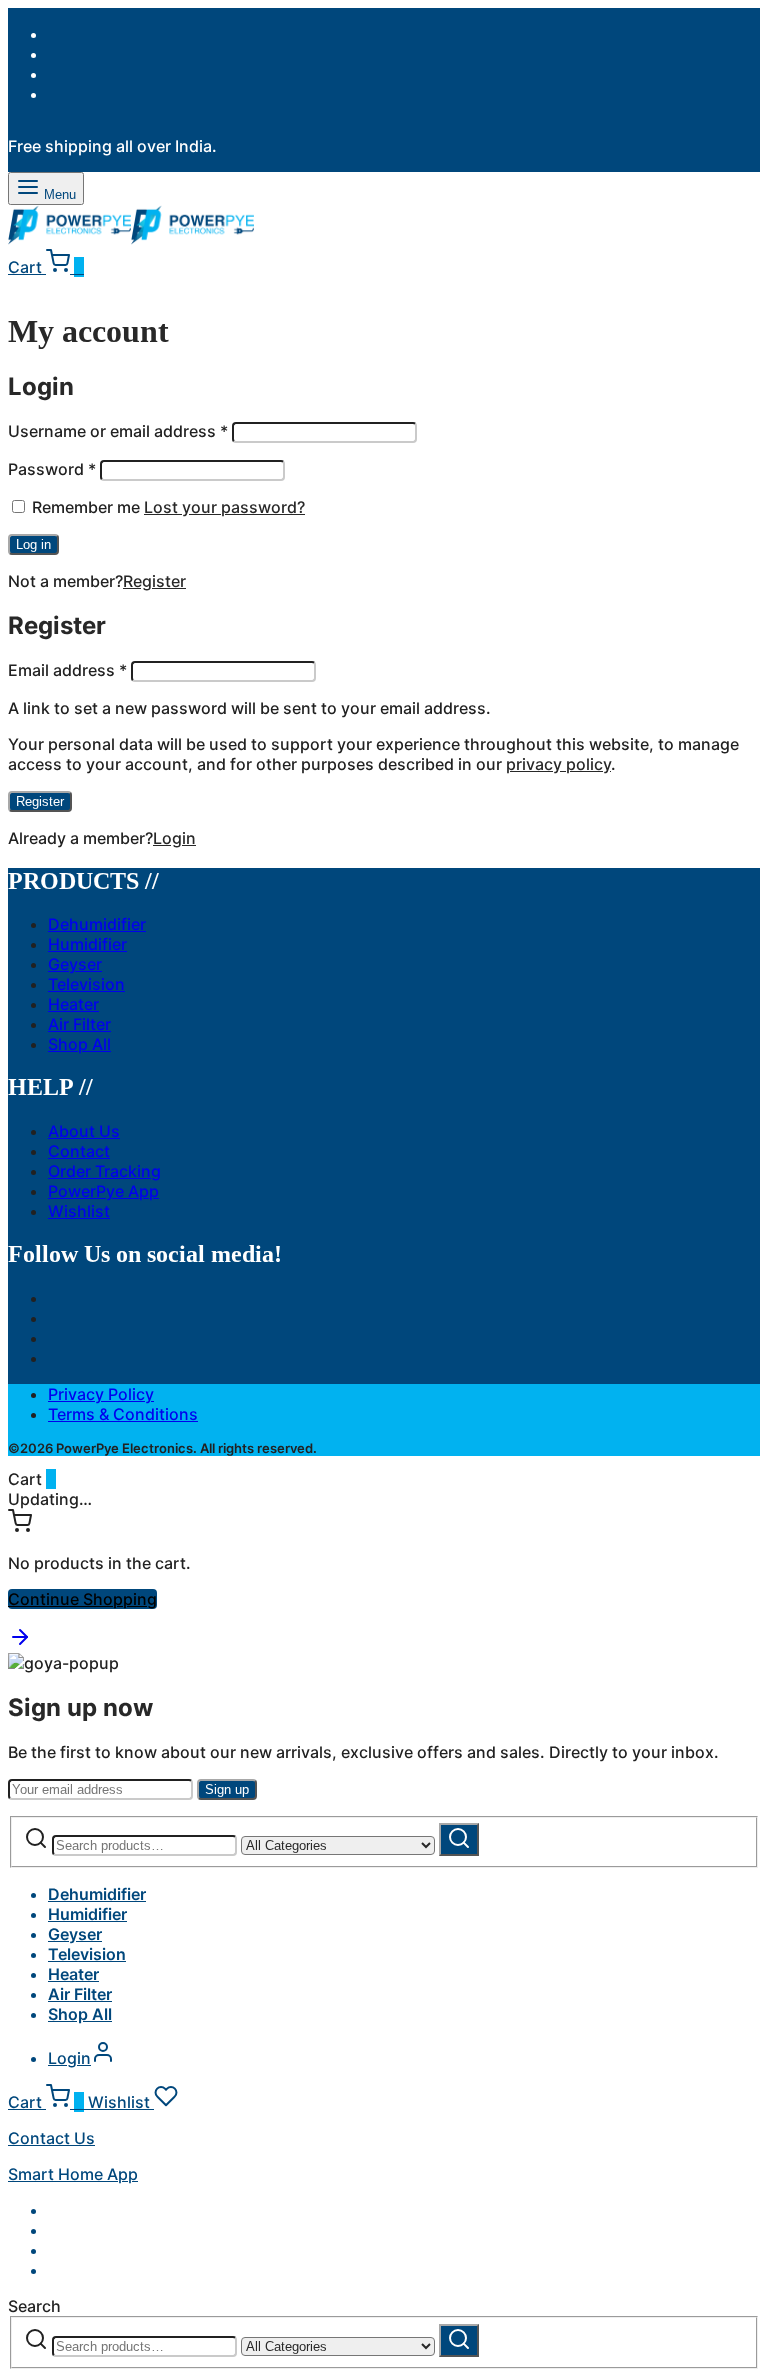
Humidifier (87, 944)
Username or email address (118, 431)
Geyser (75, 964)
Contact (79, 1151)
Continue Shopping (82, 1599)
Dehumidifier (97, 924)
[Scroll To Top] (20, 1643)
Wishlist (79, 1211)
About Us (84, 1131)
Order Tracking (104, 1171)
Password (52, 469)
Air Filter (79, 1024)
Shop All (79, 1044)
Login (174, 838)
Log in (33, 544)
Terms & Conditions (123, 1414)
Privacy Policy (101, 1394)
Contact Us (51, 2138)
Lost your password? (224, 507)
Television (86, 984)
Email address (67, 670)
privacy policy (558, 764)
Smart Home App (73, 2174)
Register (154, 581)
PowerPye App (103, 1191)
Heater (73, 1004)
